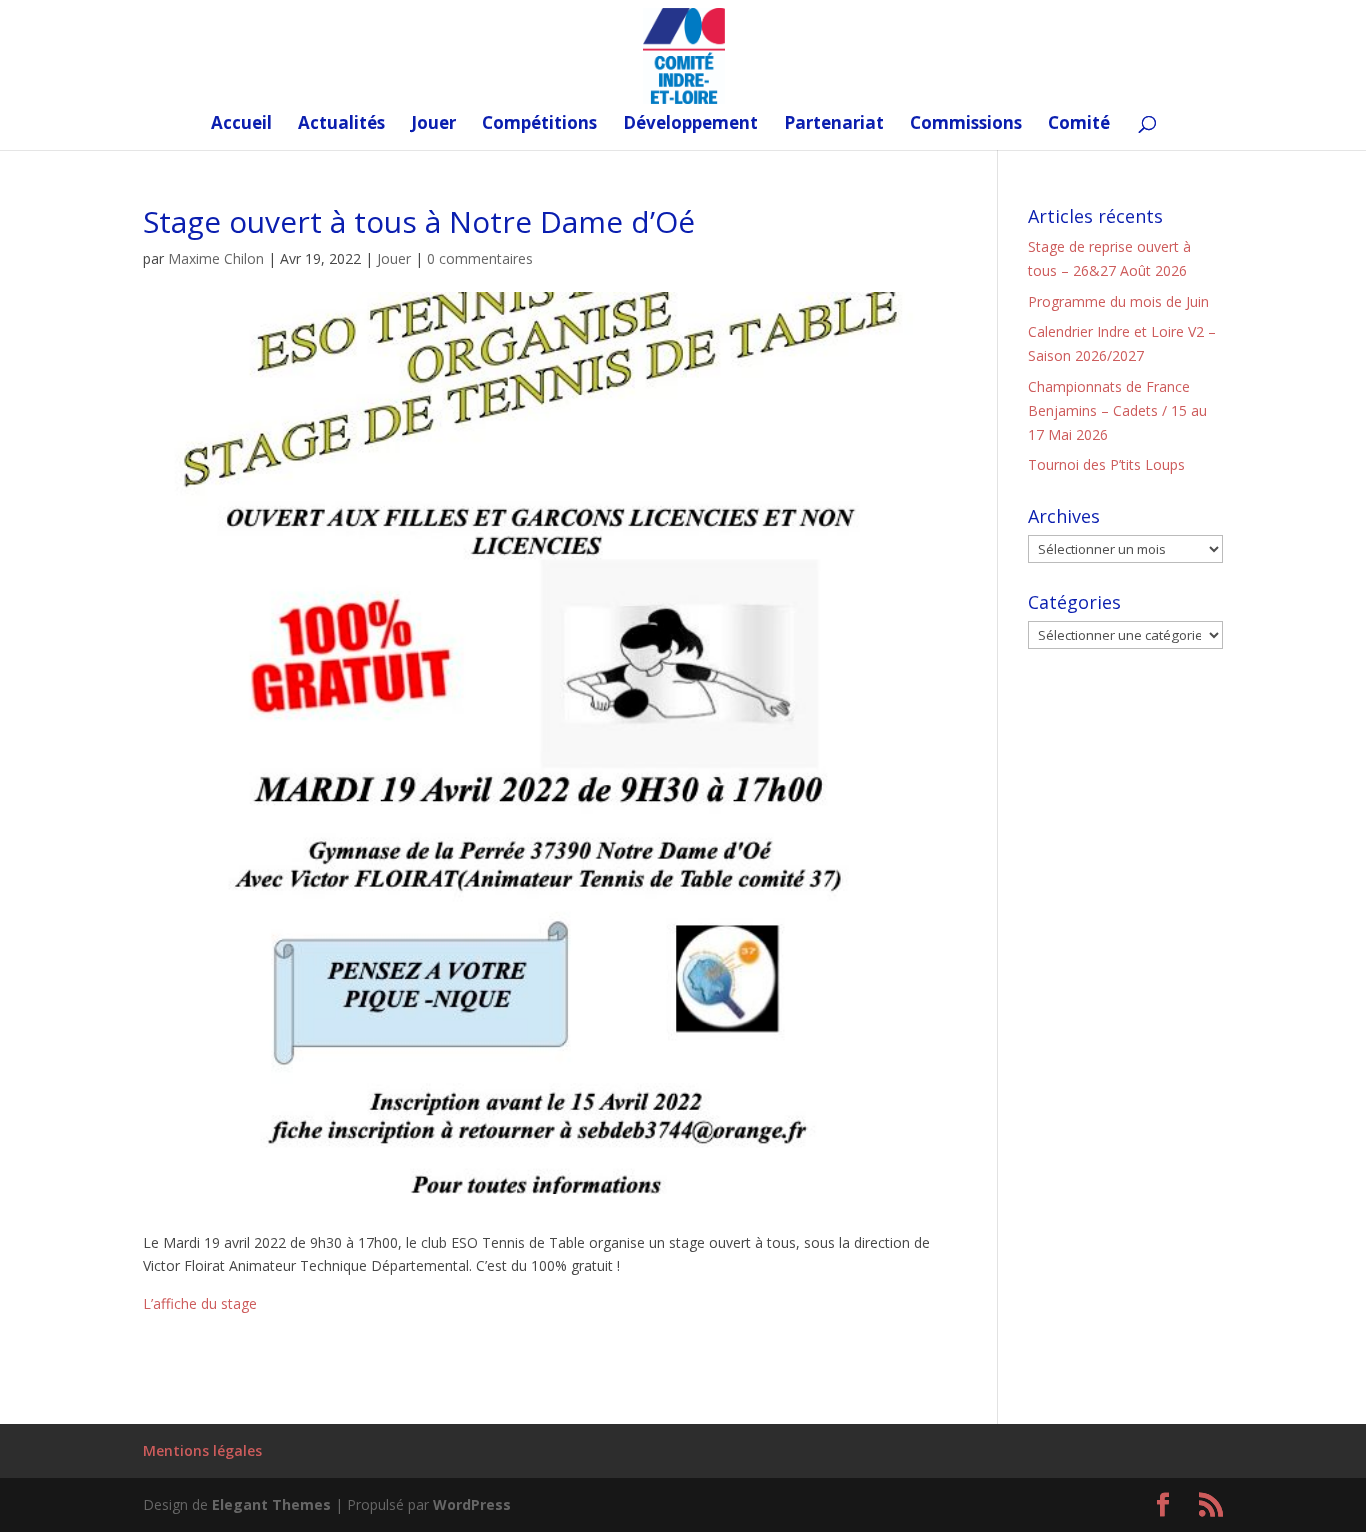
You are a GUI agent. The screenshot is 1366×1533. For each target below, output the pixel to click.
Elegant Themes (271, 1504)
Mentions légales (202, 1450)
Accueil (241, 125)
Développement (690, 125)
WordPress (472, 1504)
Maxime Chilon (216, 258)
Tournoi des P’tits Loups (1106, 464)
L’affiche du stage (200, 1303)
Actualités (341, 125)
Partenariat (834, 125)
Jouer (433, 125)
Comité (1079, 125)
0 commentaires (480, 258)
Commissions (966, 125)
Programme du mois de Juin (1118, 301)
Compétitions (539, 125)
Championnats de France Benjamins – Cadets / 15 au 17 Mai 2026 (1117, 410)
